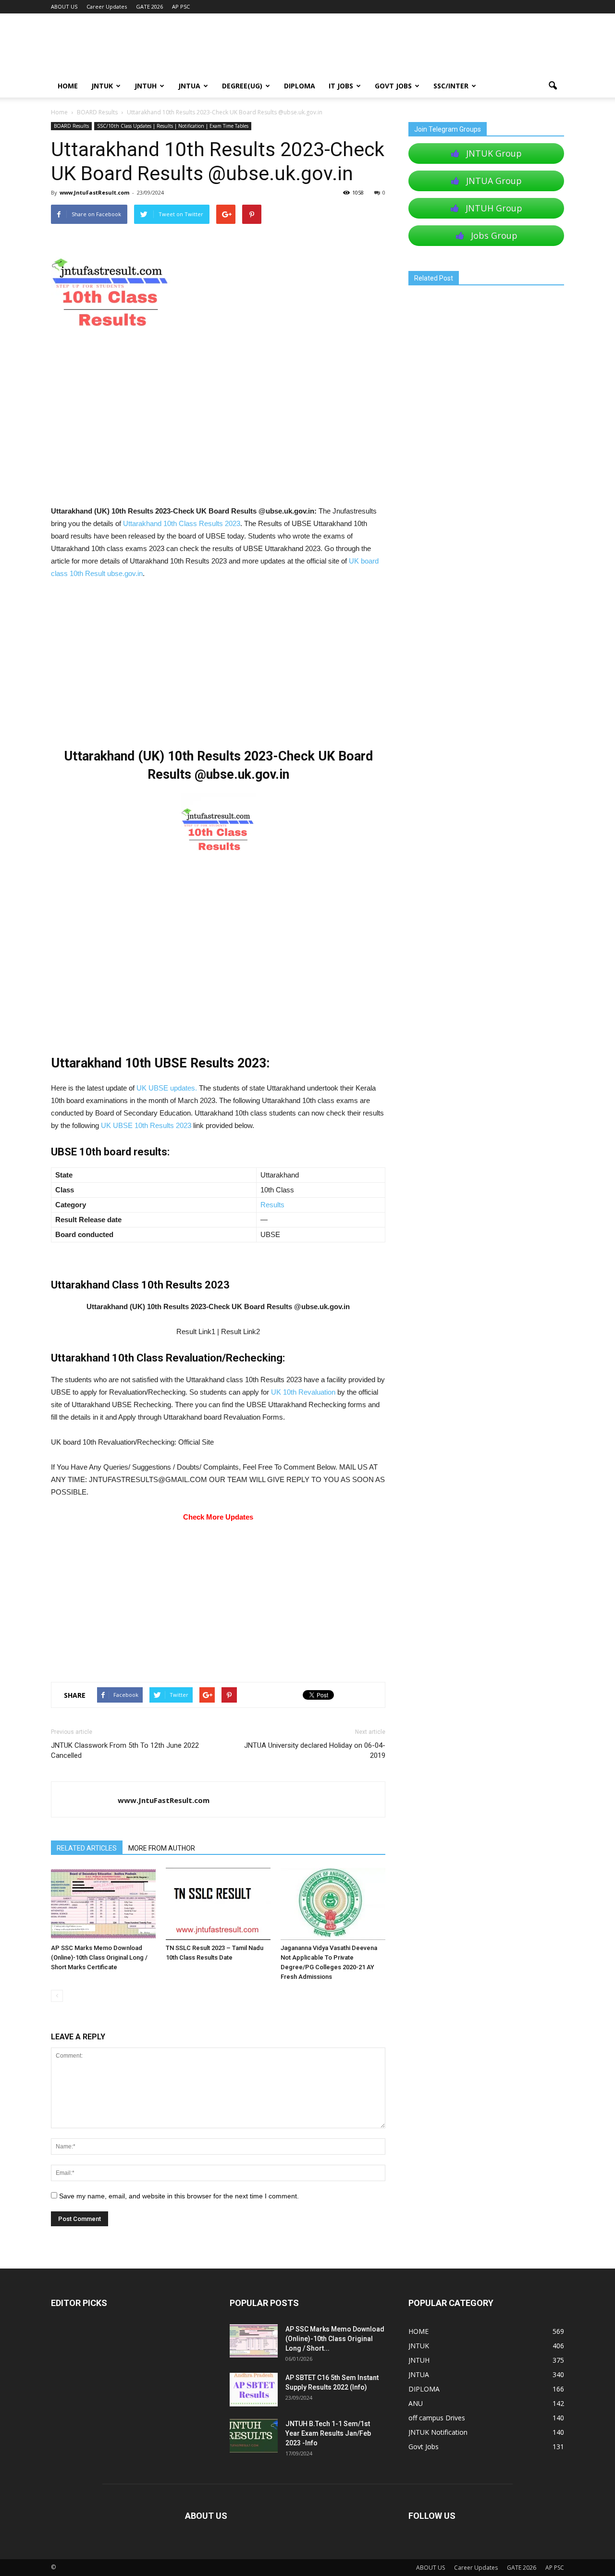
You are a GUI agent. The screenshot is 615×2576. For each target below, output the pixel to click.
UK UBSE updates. (167, 1088)
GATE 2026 (149, 6)
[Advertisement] (218, 434)
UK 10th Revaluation (303, 1392)
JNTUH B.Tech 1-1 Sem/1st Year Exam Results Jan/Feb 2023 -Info (328, 2433)
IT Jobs (341, 86)
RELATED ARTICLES (87, 1848)
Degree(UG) (242, 86)
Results (272, 1205)
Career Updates (107, 6)
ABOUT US (64, 6)
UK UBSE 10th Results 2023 (146, 1125)
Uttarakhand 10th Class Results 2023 (182, 523)
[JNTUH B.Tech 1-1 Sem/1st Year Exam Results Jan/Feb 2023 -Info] (254, 2436)
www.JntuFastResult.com (94, 192)
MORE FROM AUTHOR (162, 1848)
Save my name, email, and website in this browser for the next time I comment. (179, 2196)
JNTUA (189, 86)
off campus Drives (437, 2418)
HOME (68, 86)
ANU (416, 2403)
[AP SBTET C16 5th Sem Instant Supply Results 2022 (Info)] (254, 2390)
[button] (553, 86)
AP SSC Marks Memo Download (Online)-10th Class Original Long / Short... (335, 2339)
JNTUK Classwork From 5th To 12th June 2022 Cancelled (125, 1750)
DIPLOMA (424, 2389)
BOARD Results (71, 126)
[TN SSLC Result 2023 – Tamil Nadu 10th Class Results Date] (218, 1904)
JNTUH (146, 86)
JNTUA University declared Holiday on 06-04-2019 (315, 1750)
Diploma (300, 86)
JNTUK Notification (438, 2432)
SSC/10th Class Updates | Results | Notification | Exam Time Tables (173, 126)
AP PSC (181, 6)
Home (59, 112)
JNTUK (102, 86)
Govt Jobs (393, 86)
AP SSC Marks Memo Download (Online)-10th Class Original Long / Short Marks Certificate (99, 1957)
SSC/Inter (451, 86)
